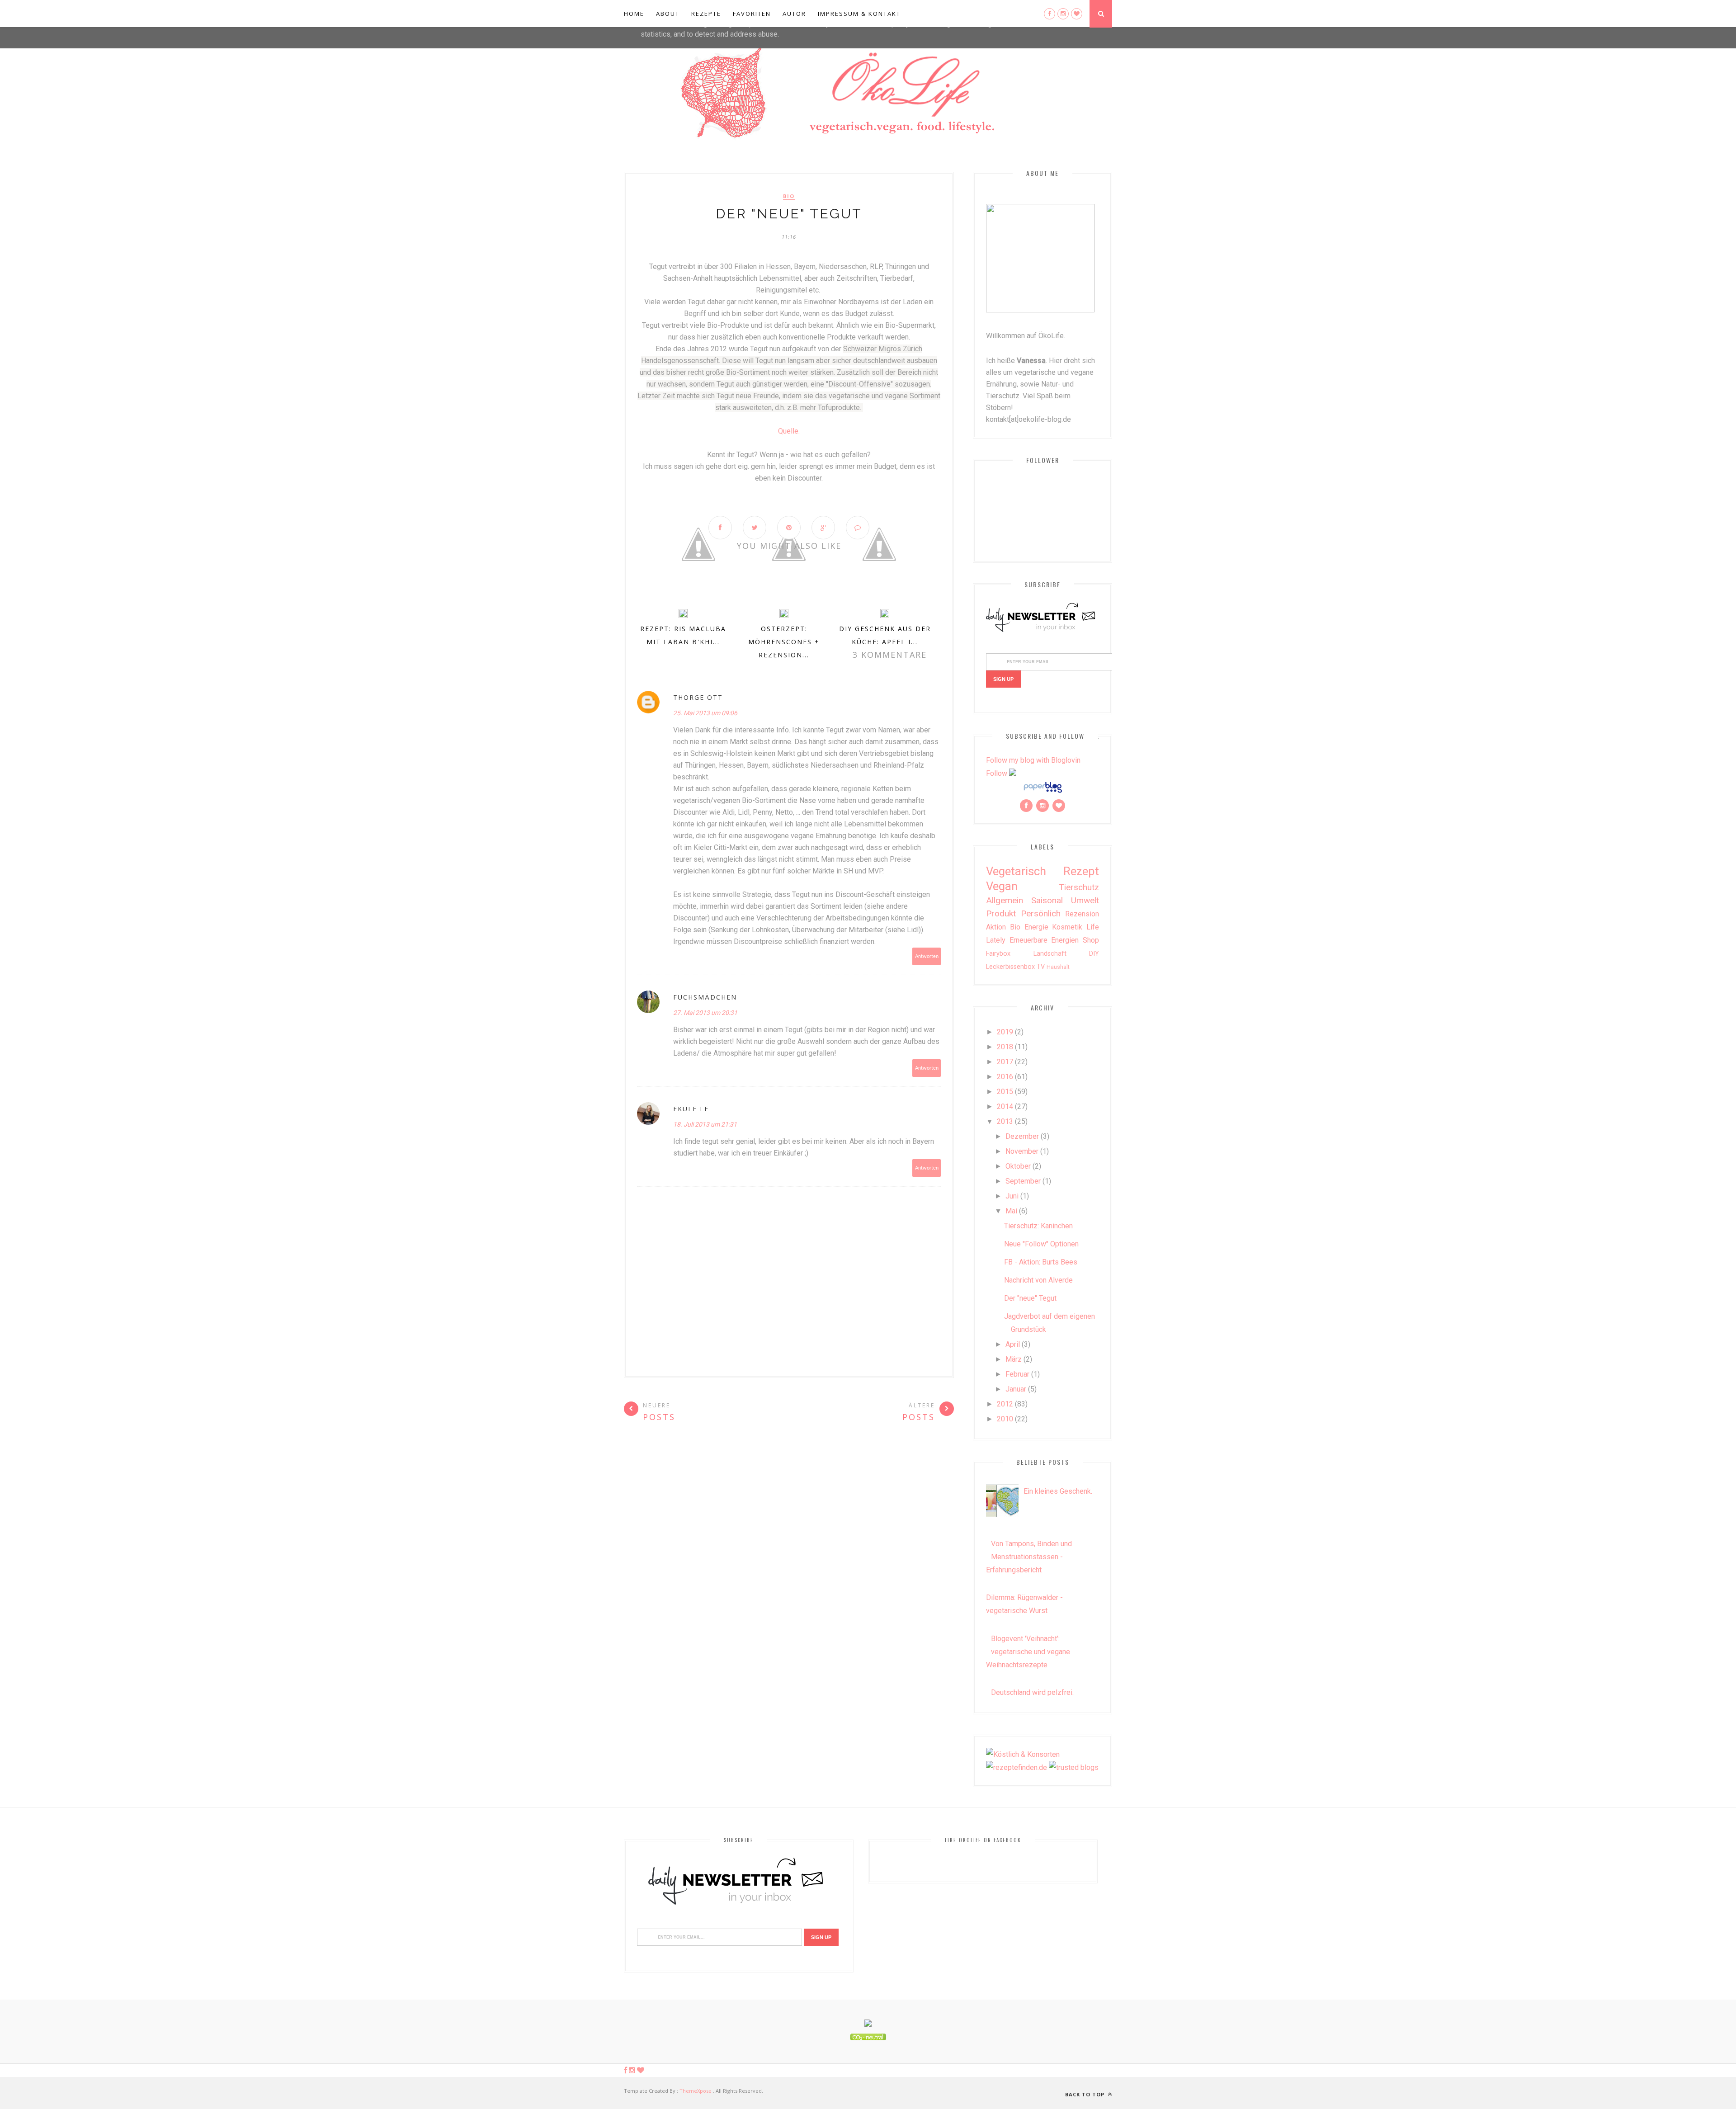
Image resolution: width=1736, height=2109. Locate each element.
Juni (1012, 1196)
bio (789, 196)
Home (634, 14)
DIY (1094, 954)
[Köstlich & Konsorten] (1023, 1754)
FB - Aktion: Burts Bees (1041, 1262)
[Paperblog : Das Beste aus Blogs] (1043, 792)
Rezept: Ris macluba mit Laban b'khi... (683, 635)
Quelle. (789, 431)
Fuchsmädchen (705, 997)
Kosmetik (1067, 927)
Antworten (927, 956)
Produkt (1001, 913)
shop (1091, 940)
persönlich (1041, 913)
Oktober (1018, 1166)
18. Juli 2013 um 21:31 (705, 1124)
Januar (1016, 1389)
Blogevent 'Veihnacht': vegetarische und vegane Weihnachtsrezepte (1028, 1652)
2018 (1005, 1047)
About (668, 14)
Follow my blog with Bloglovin (1033, 760)
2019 (1005, 1032)
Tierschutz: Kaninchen (1038, 1226)
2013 (1005, 1121)
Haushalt (1058, 967)
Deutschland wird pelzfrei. (1032, 1692)
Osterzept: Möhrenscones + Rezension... (784, 642)
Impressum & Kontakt (859, 14)
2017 (1005, 1062)
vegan (1002, 886)
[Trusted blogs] (1074, 1767)
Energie (1036, 927)
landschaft (1050, 954)
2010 (1005, 1419)
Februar (1017, 1374)
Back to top (1086, 2094)
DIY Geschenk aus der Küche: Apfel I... (885, 635)
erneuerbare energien (1044, 940)
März (1014, 1359)
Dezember (1022, 1136)
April (1013, 1344)
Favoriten (752, 14)
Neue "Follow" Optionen (1041, 1244)
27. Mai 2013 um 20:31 (705, 1013)
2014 (1005, 1106)
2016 (1005, 1077)
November (1022, 1151)
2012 (1005, 1404)
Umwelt (1085, 900)
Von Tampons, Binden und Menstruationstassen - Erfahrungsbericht (1029, 1557)
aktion (996, 927)
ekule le (691, 1109)
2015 (1005, 1092)
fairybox (998, 954)
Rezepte (706, 14)
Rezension (1082, 914)
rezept (1081, 871)
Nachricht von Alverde (1038, 1280)
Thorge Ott (698, 697)
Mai (1011, 1211)
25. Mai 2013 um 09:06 (705, 713)
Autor (794, 14)
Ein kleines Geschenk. (1058, 1491)
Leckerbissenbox (1010, 967)
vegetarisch (1016, 871)
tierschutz (1079, 887)
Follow (997, 773)
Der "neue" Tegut (1030, 1298)
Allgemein (1005, 900)
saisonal (1047, 900)
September (1023, 1181)
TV (1041, 967)
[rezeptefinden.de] (1017, 1767)
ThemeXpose (696, 2091)
